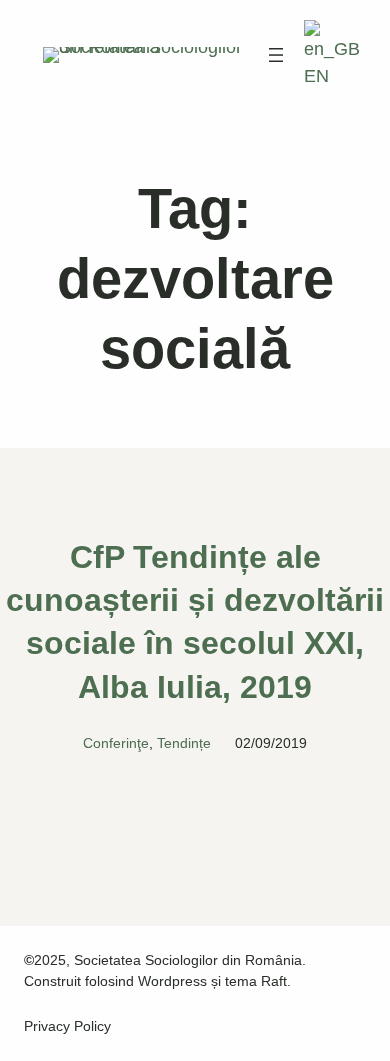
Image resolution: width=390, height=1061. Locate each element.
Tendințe (184, 743)
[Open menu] (276, 55)
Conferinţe (116, 743)
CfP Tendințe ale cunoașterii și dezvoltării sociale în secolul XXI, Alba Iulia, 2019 (195, 622)
